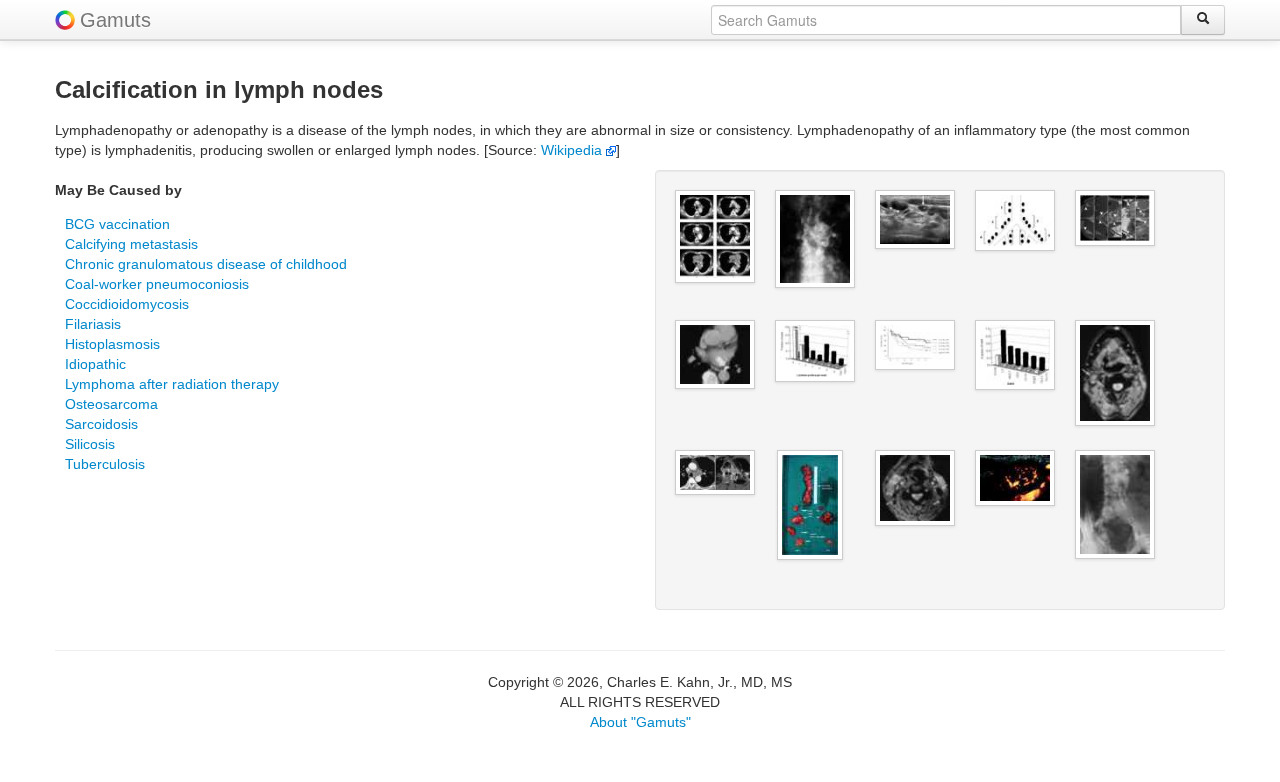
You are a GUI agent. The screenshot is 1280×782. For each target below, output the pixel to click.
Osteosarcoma (111, 404)
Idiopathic (95, 364)
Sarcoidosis (101, 424)
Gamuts (115, 20)
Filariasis (93, 324)
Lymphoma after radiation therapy (172, 384)
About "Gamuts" (640, 722)
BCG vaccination (117, 224)
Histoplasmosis (112, 344)
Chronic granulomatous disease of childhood (206, 264)
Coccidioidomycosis (127, 304)
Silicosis (90, 444)
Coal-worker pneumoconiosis (157, 284)
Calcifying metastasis (131, 244)
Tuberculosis (105, 464)
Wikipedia (573, 150)
